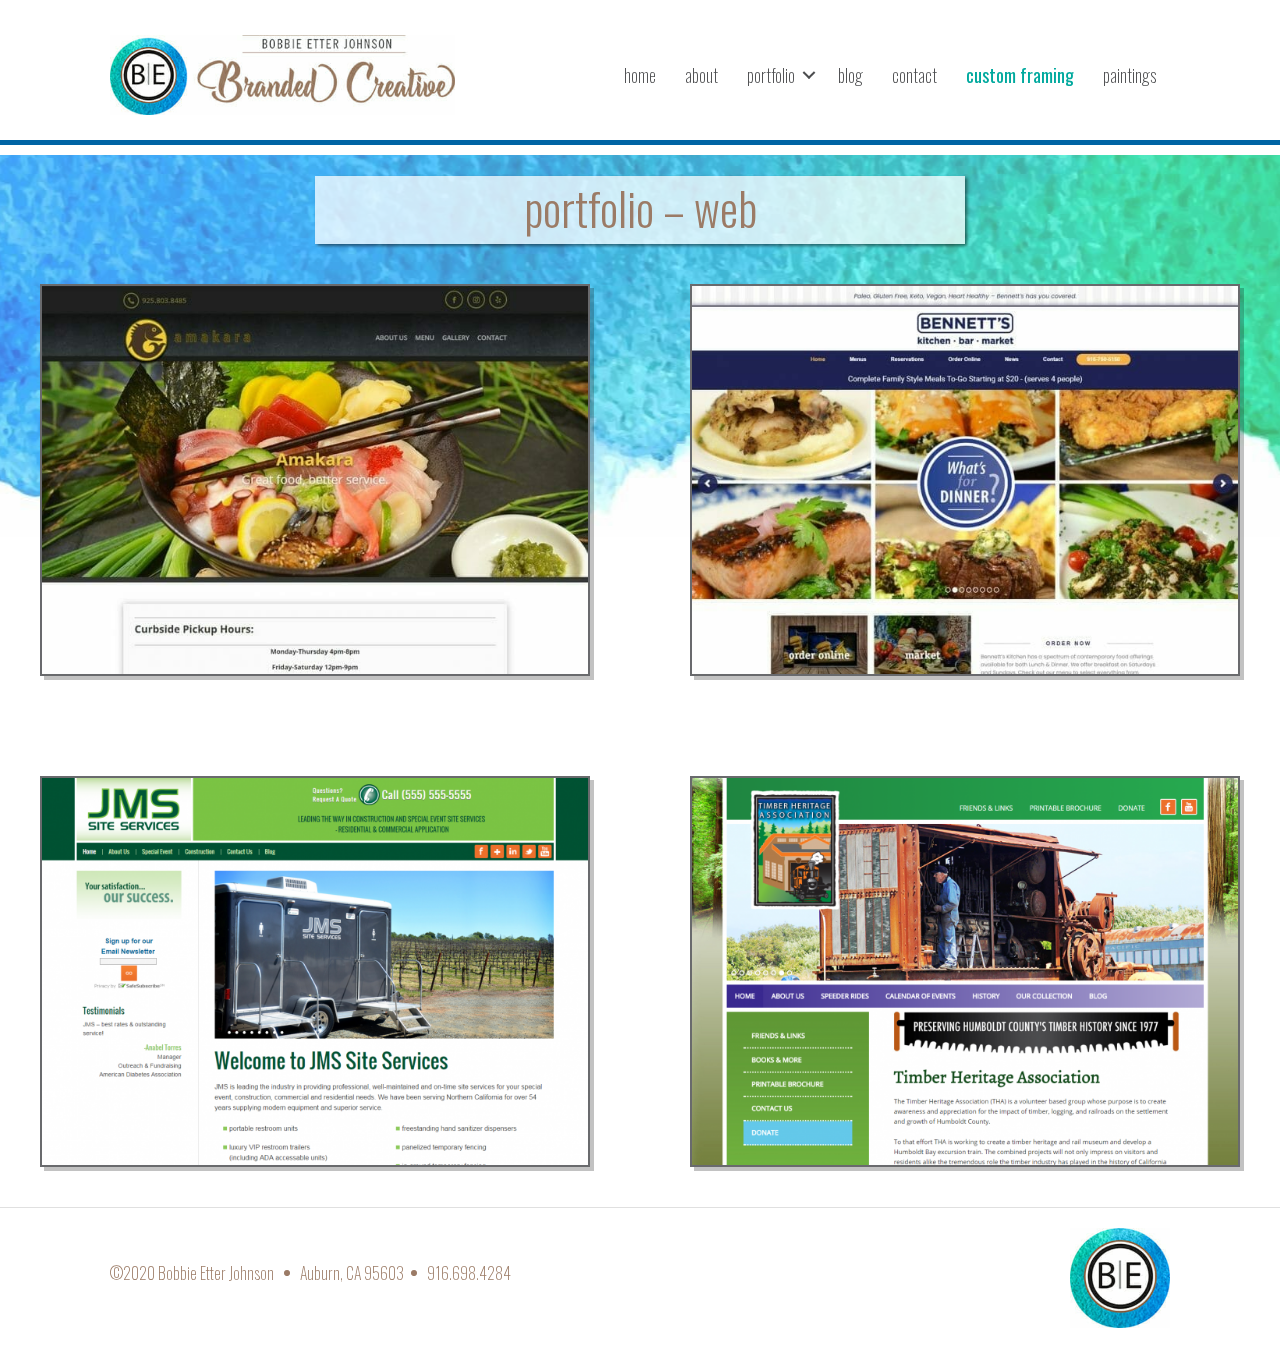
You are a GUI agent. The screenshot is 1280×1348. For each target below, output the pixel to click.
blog (850, 75)
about (701, 75)
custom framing (1020, 75)
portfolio (771, 75)
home (640, 75)
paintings (1129, 75)
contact (914, 75)
